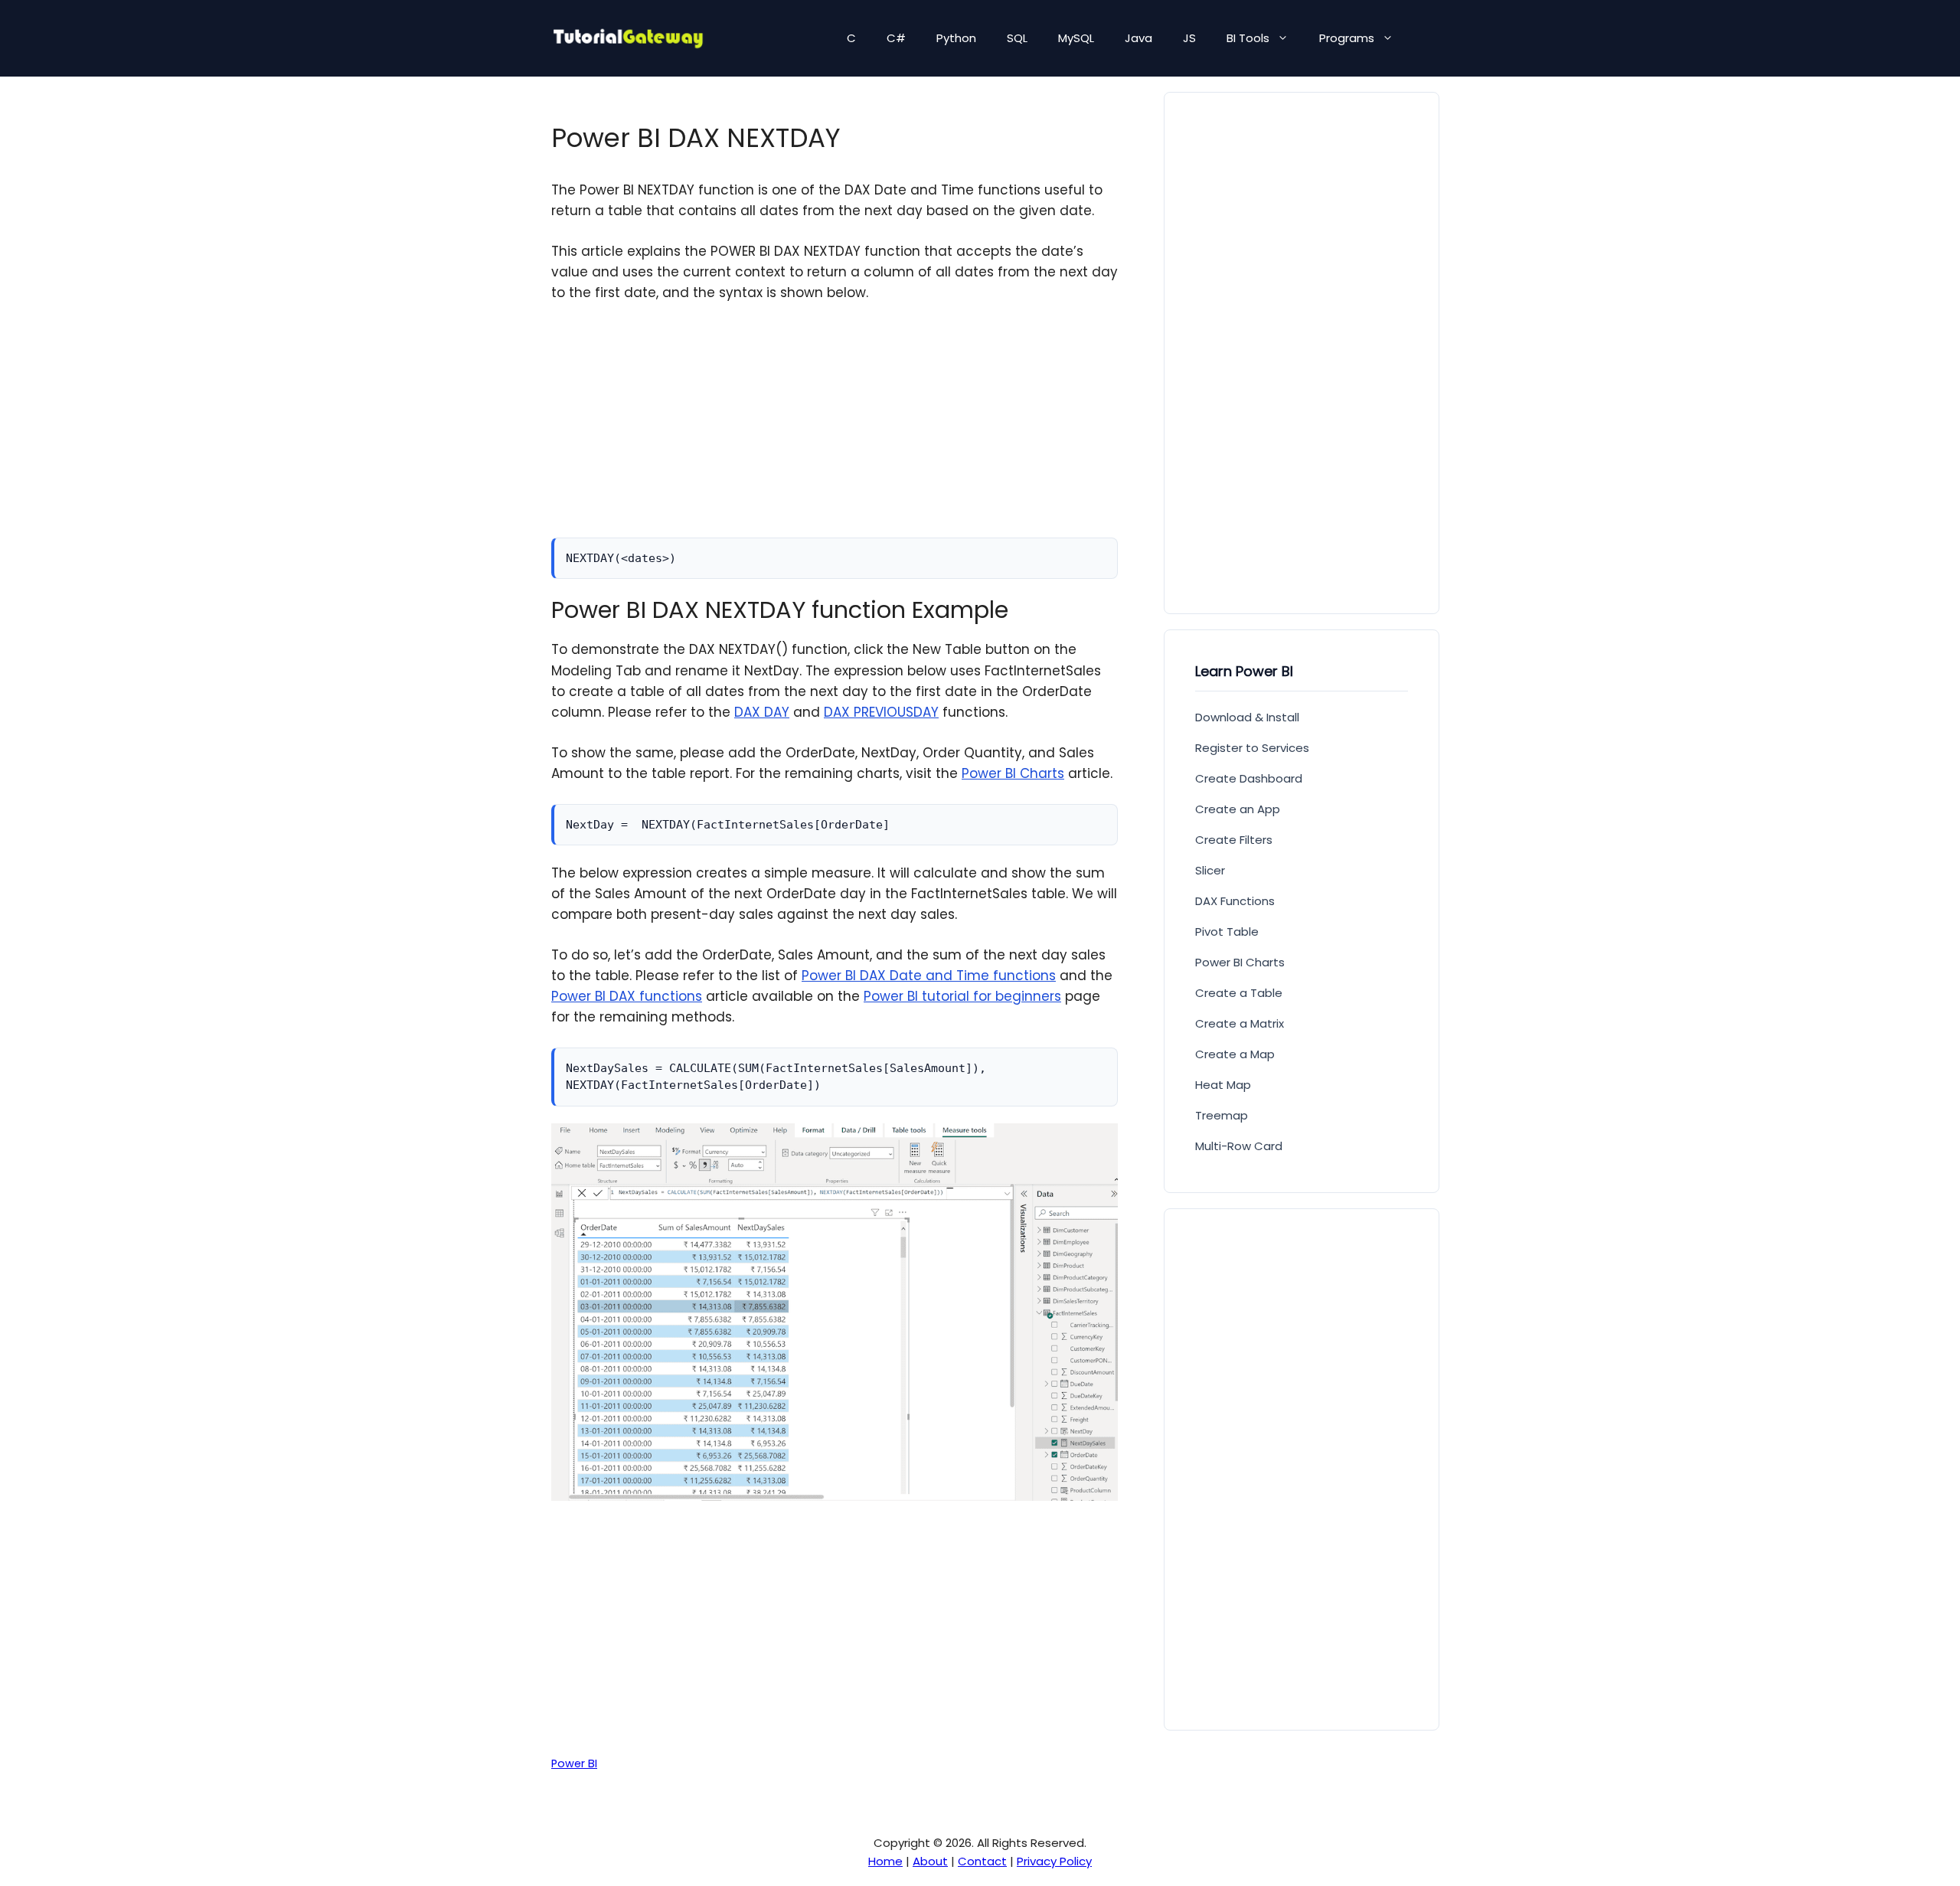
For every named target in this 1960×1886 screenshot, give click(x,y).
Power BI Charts (1013, 773)
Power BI (574, 1763)
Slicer (1210, 870)
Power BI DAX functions (627, 996)
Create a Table (1239, 993)
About (930, 1861)
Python (956, 38)
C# (896, 38)
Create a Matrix (1240, 1023)
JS (1189, 38)
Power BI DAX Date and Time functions (929, 976)
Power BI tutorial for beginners (962, 996)
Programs (1347, 38)
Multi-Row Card (1239, 1146)
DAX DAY (762, 712)
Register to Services (1252, 748)
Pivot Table (1227, 932)
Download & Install (1247, 717)
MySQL (1076, 38)
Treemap (1222, 1115)
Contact (982, 1861)
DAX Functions (1235, 901)
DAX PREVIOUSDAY (881, 712)
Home (885, 1861)
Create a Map (1235, 1054)
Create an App (1238, 809)
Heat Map (1223, 1085)
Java (1138, 38)
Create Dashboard (1249, 778)
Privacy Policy (1054, 1861)
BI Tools (1248, 38)
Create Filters (1234, 840)
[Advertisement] (835, 430)
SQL (1017, 38)
